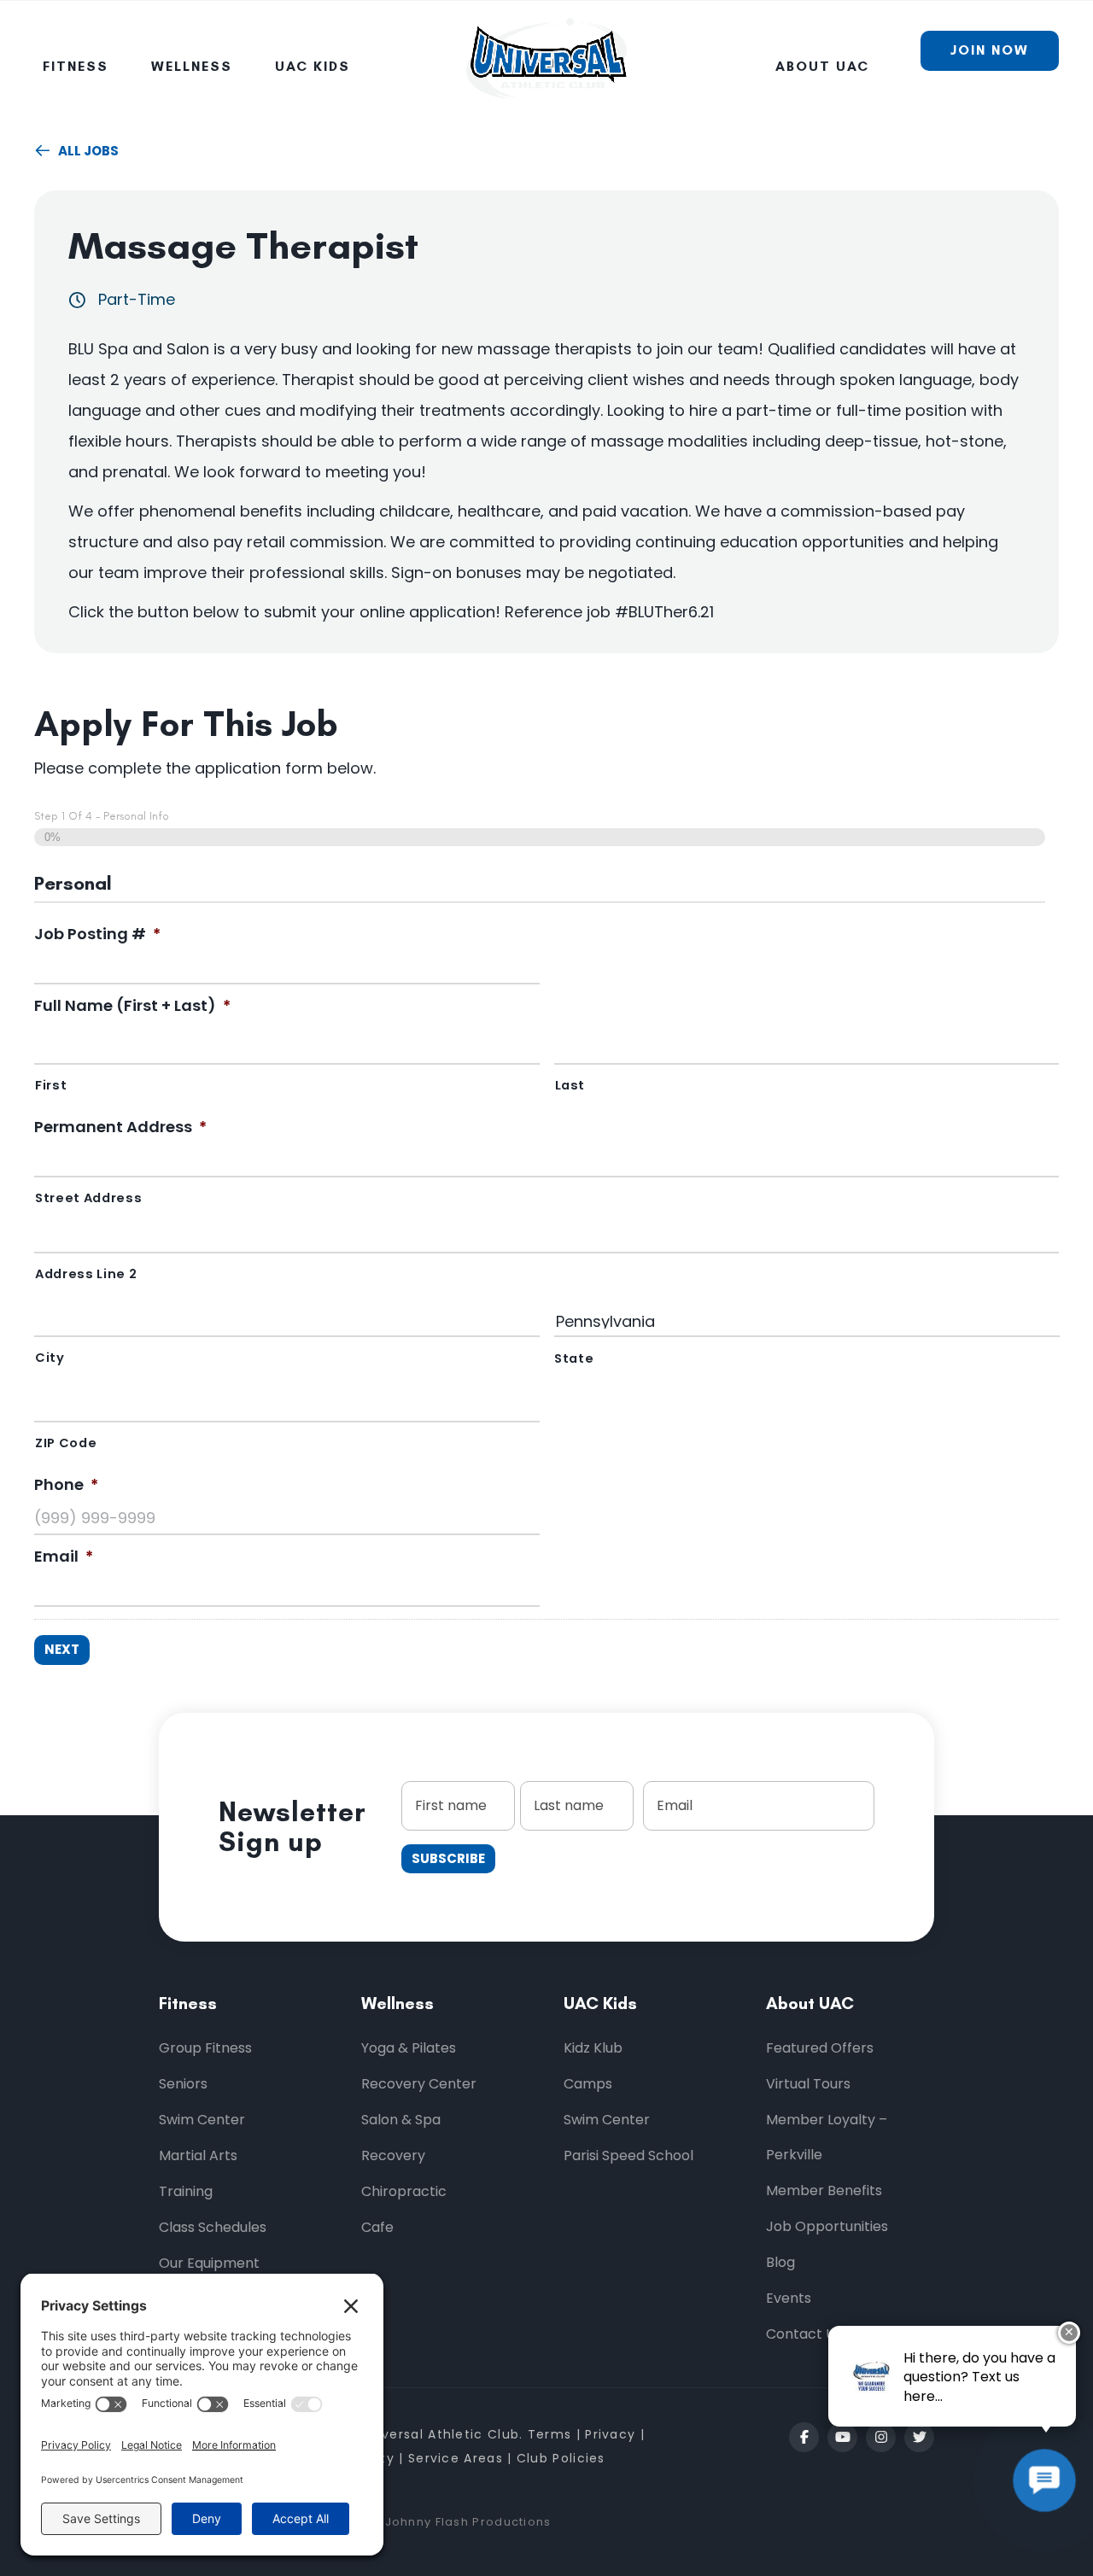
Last (570, 1085)
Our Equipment (209, 2263)
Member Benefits (824, 2190)
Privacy (612, 2434)
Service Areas (456, 2458)
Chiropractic (404, 2191)
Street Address (88, 1198)
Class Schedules (213, 2227)
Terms (550, 2434)
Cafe (377, 2227)
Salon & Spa (401, 2120)
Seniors (183, 2084)
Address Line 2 (86, 1274)
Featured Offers (820, 2048)
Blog (780, 2262)
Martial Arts (198, 2155)
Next (62, 1649)
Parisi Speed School (628, 2155)
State (574, 1358)
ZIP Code (66, 1443)
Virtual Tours (808, 2084)
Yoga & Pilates (409, 2048)
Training (186, 2191)
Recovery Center (419, 2084)
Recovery (393, 2155)
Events (789, 2298)
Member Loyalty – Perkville (827, 2137)
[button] (804, 2437)
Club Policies (561, 2458)
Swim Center (202, 2120)
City (50, 1358)
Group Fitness (205, 2048)
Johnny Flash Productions (468, 2522)
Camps (588, 2084)
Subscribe (448, 1858)
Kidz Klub (593, 2048)
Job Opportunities (827, 2226)
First (51, 1085)
